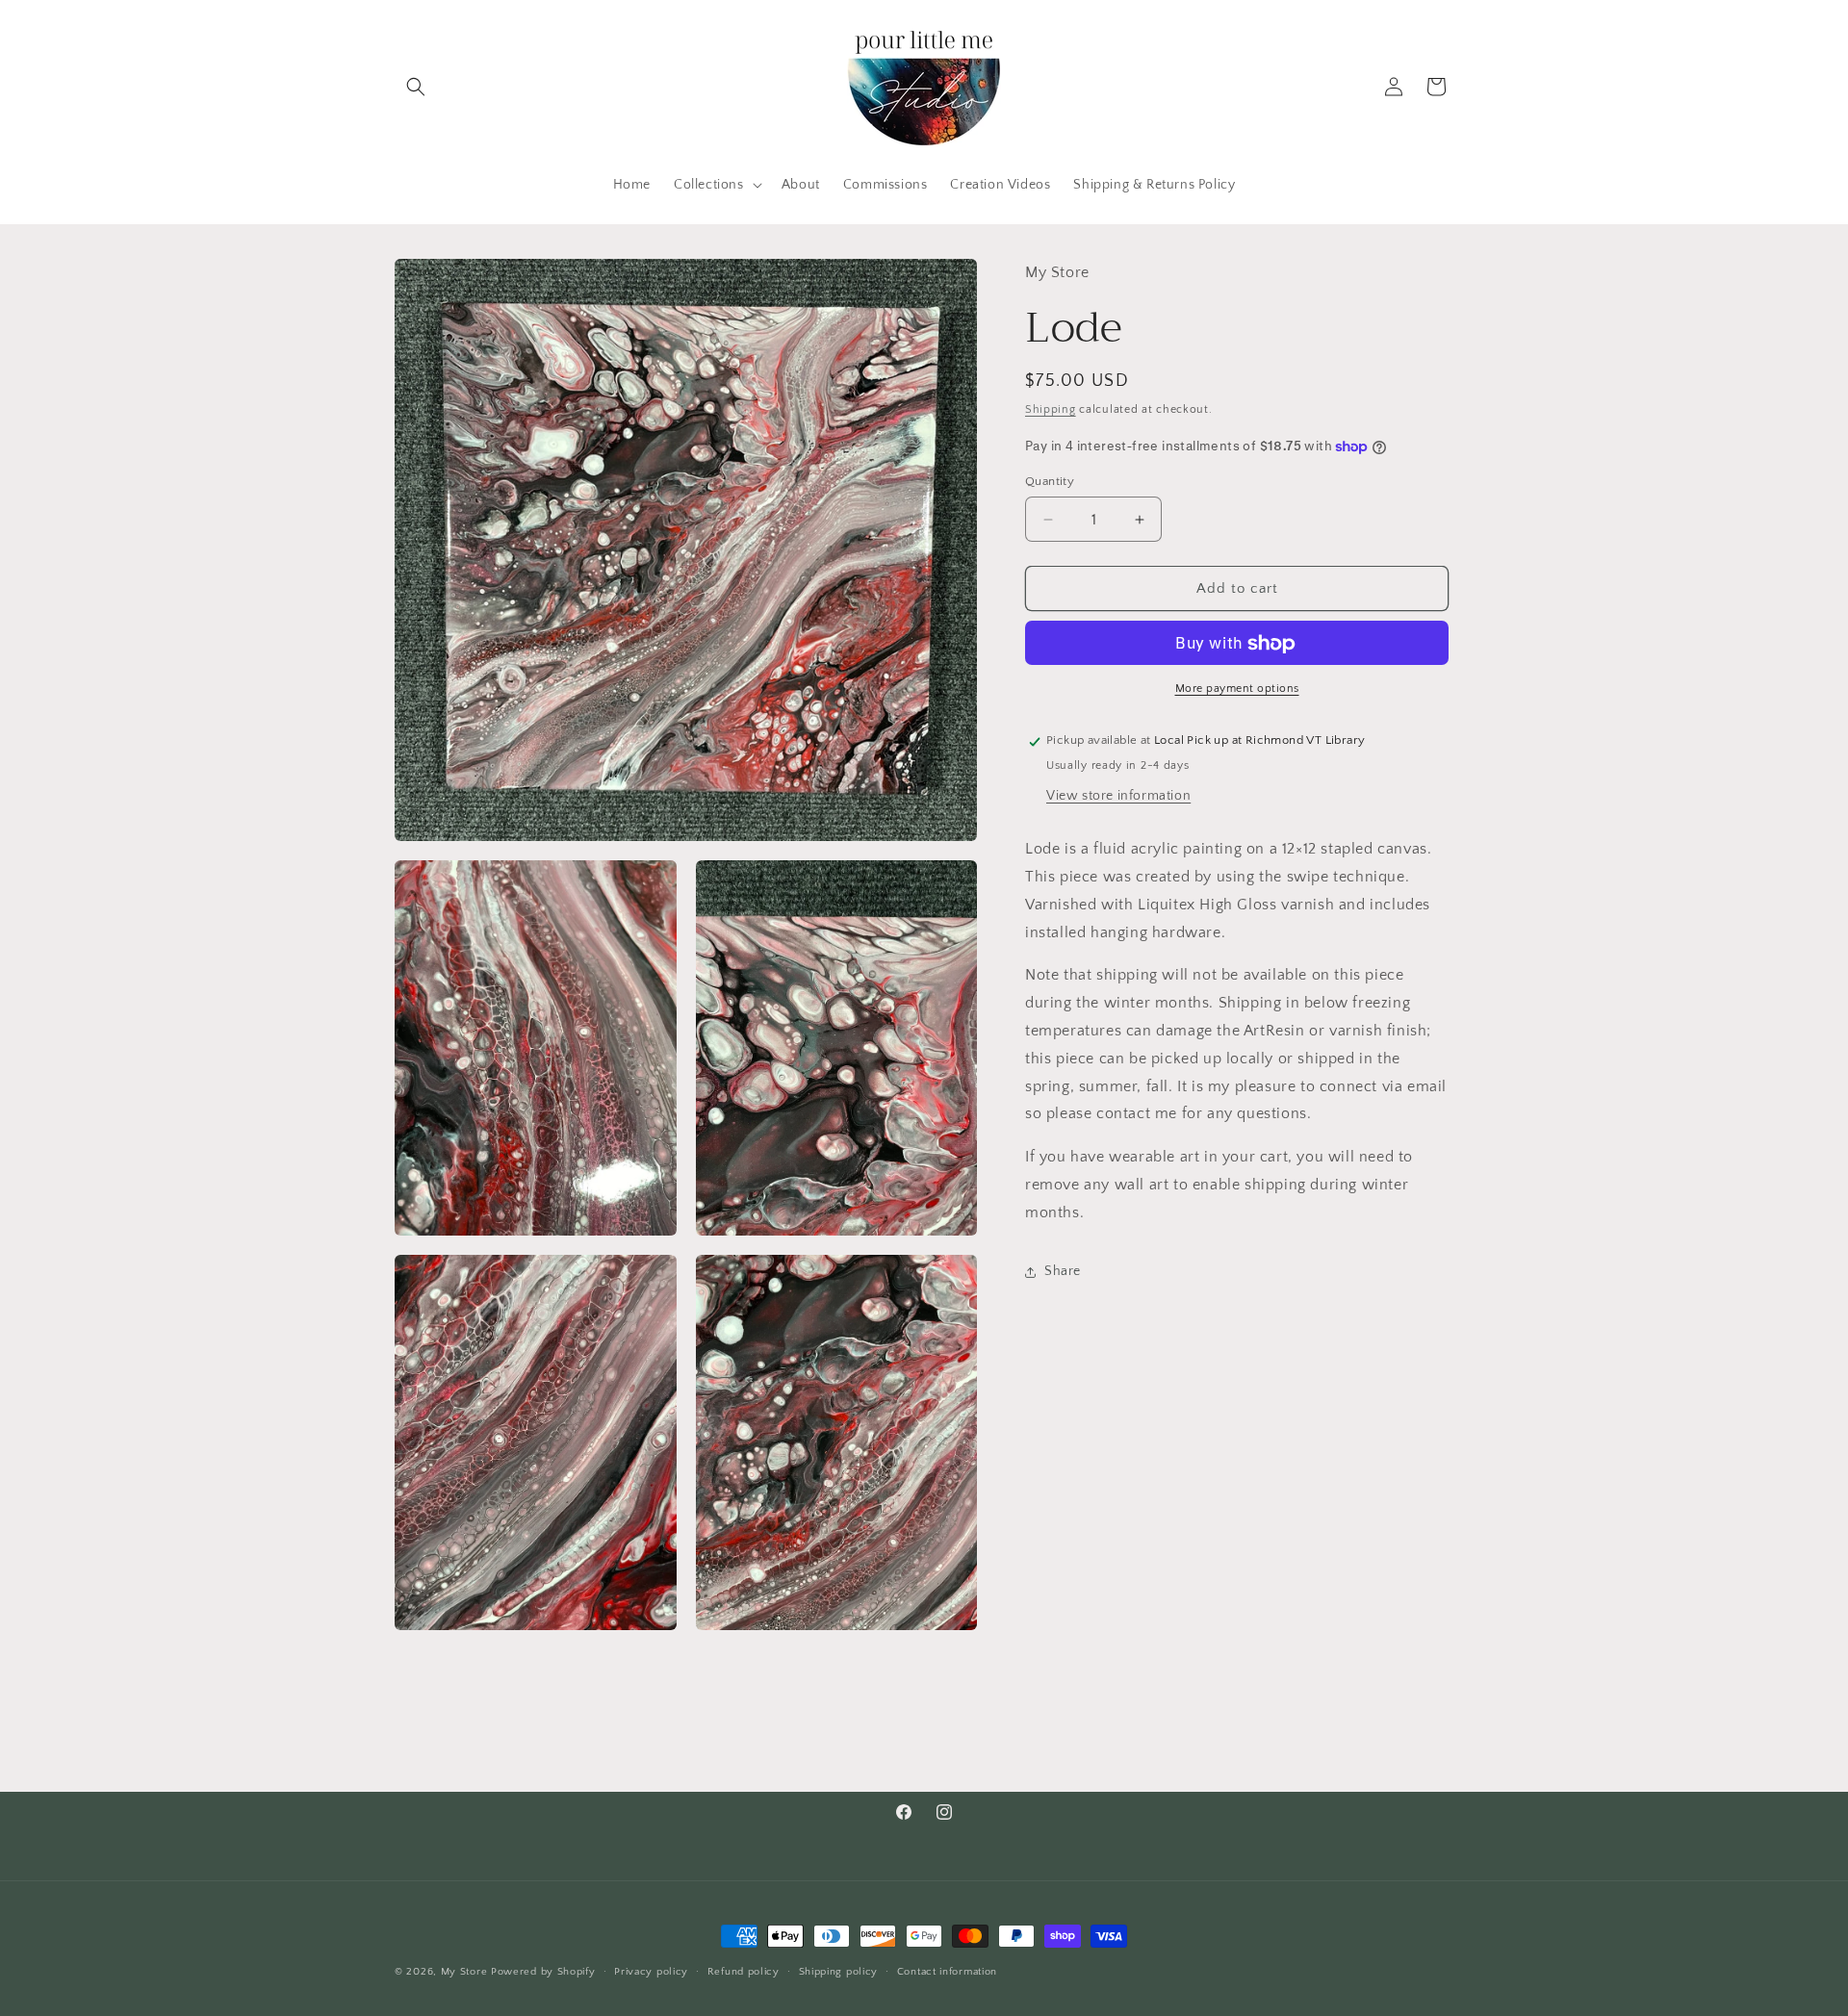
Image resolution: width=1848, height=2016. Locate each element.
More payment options (1237, 689)
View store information (1118, 796)
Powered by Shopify (543, 1972)
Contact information (947, 1972)
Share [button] (1063, 1271)
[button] (416, 87)
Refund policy (744, 1972)
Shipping (1051, 409)
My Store (464, 1972)
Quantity (1050, 481)
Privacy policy (651, 1972)
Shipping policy (839, 1972)
